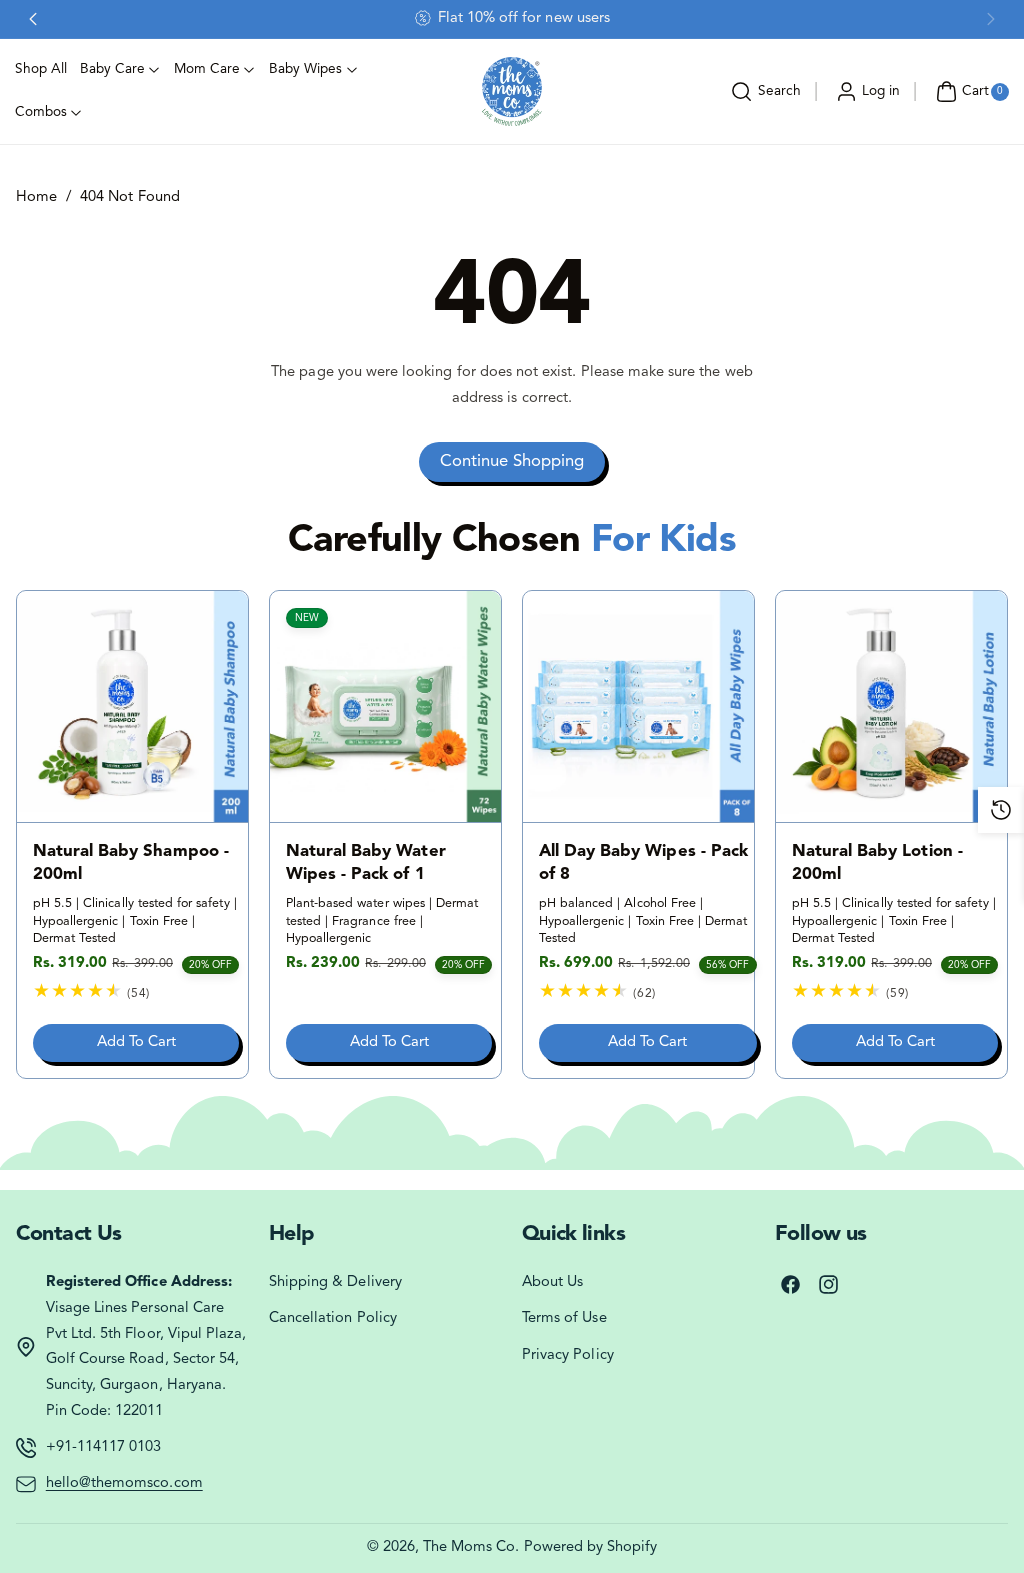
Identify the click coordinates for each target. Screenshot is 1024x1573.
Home (36, 197)
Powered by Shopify (591, 1547)
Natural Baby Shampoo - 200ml (131, 863)
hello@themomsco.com (124, 1483)
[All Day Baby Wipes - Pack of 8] (638, 706)
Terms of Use (564, 1318)
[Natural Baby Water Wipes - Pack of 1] (385, 706)
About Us (552, 1282)
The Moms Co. (471, 1547)
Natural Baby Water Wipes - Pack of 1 (366, 863)
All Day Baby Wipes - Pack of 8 (643, 863)
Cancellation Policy (333, 1318)
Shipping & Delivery (335, 1282)
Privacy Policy (568, 1355)
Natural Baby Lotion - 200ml (877, 863)
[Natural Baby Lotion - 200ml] (891, 706)
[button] (763, 92)
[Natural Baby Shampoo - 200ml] (132, 706)
